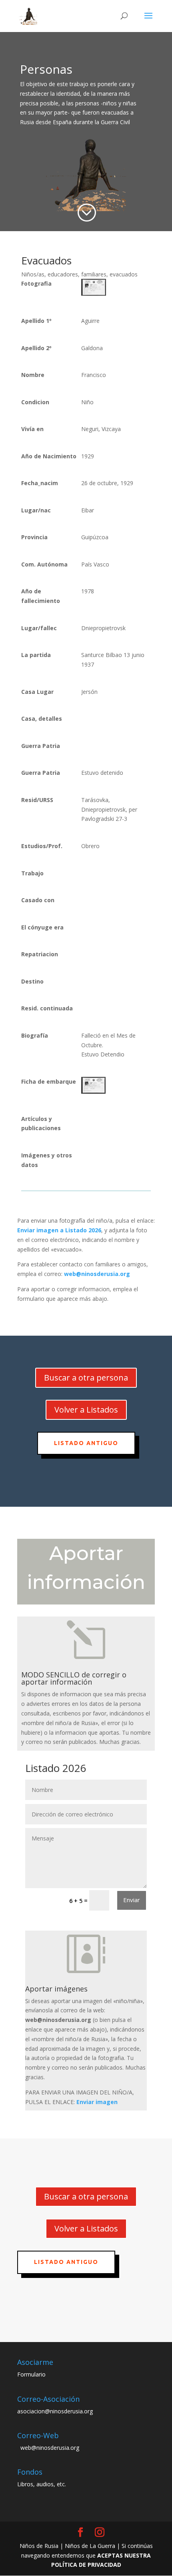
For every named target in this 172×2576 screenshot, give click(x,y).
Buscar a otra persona (86, 1378)
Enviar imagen (97, 2102)
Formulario (31, 2374)
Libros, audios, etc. (42, 2484)
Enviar (132, 1900)
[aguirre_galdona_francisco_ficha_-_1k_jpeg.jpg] (93, 1091)
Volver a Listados (86, 1410)
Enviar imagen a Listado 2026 (59, 1230)
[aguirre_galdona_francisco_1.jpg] (94, 293)
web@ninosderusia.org (97, 1274)
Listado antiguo (86, 1443)
